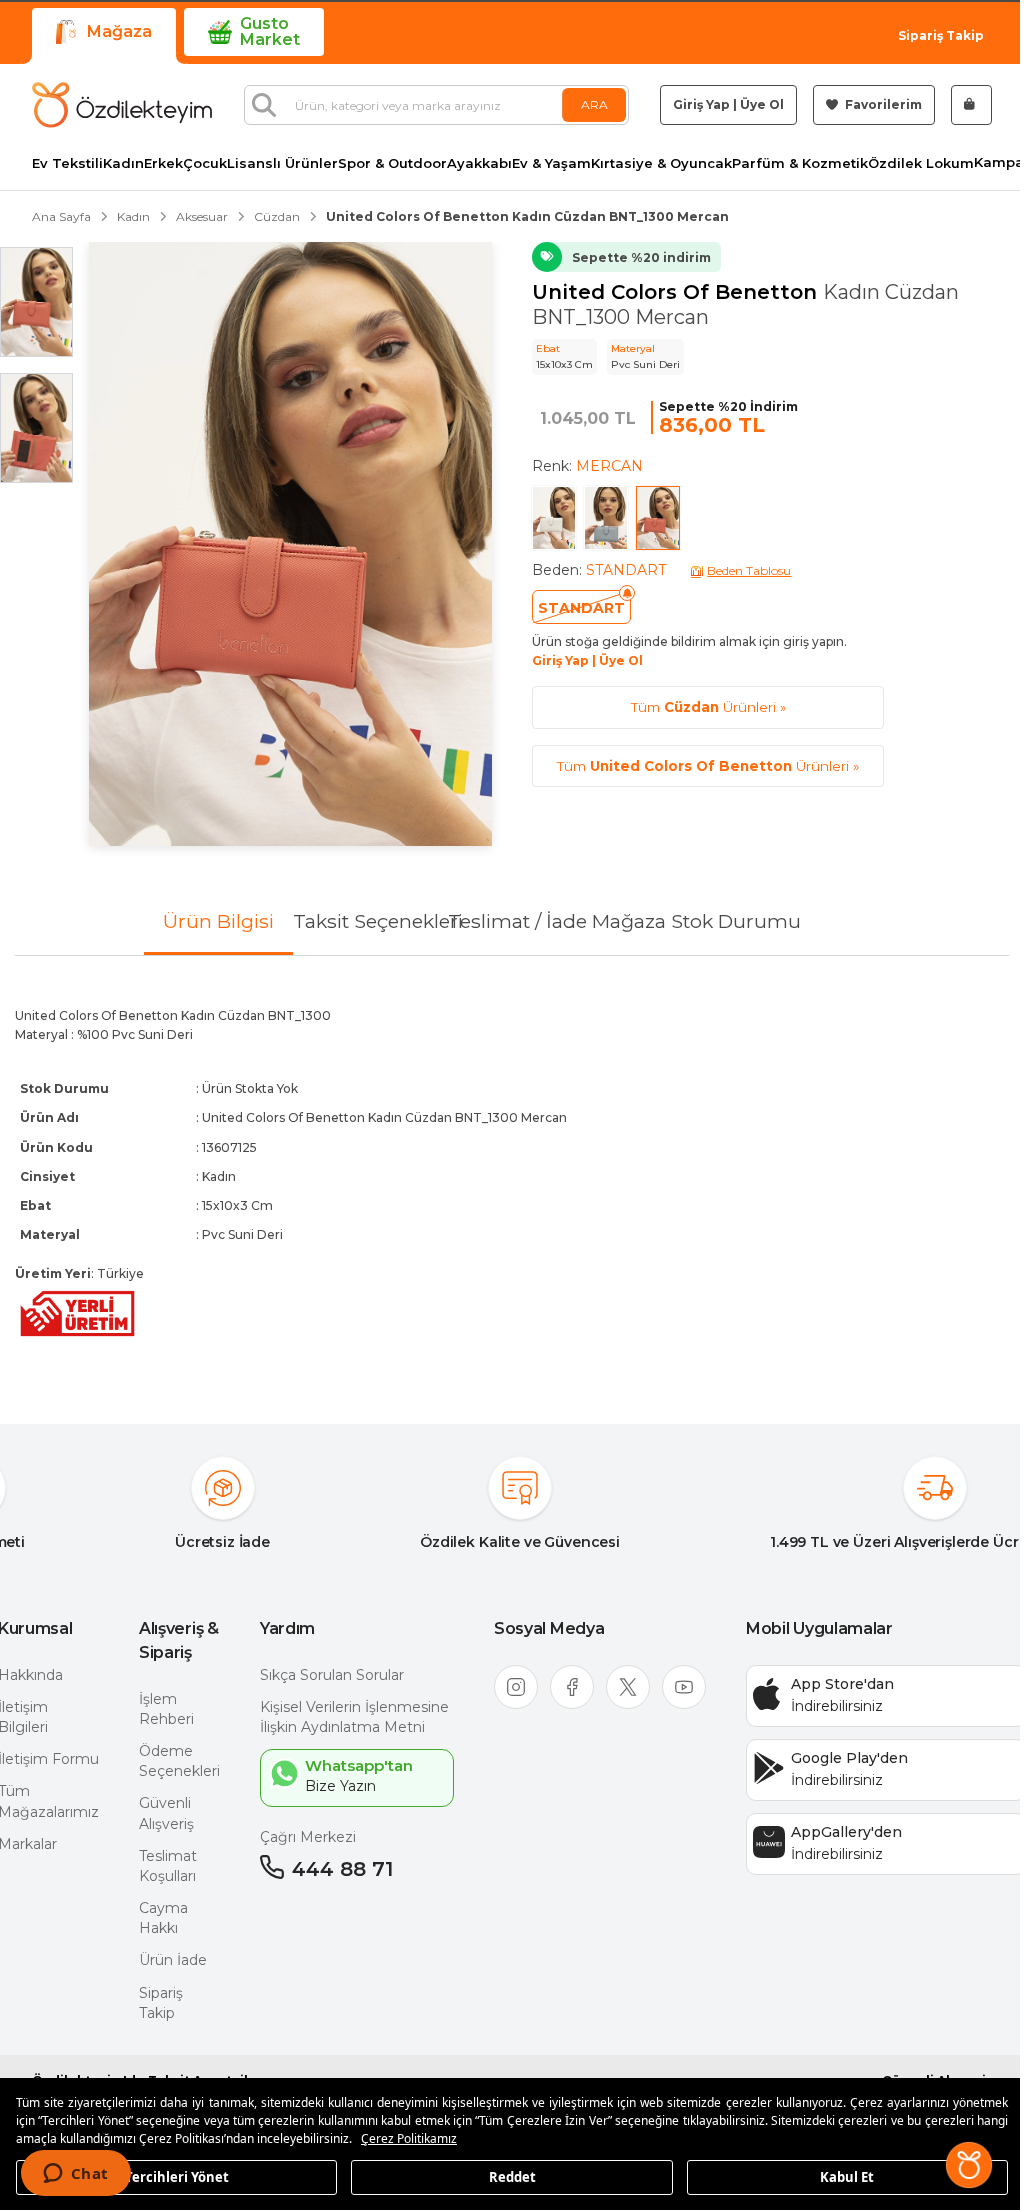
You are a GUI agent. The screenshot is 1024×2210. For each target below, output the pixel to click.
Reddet (512, 2176)
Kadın (123, 163)
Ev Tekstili (67, 163)
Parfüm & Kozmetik (800, 163)
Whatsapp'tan (359, 1765)
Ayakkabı (479, 163)
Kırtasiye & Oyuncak (661, 163)
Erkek (163, 163)
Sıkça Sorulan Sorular (332, 1675)
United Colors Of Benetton (677, 292)
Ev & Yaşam (551, 163)
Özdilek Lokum (921, 163)
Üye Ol (762, 104)
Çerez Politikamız (409, 2138)
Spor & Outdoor (392, 163)
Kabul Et (847, 2176)
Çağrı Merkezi (308, 1837)
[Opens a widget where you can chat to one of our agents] (75, 2175)
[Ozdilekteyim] (122, 105)
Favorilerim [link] (882, 104)
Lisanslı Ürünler (282, 163)
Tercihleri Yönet (177, 2176)
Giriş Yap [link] (701, 104)
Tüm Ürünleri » (708, 707)
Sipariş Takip (941, 35)
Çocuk (205, 163)
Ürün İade (173, 1960)
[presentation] (512, 1173)
